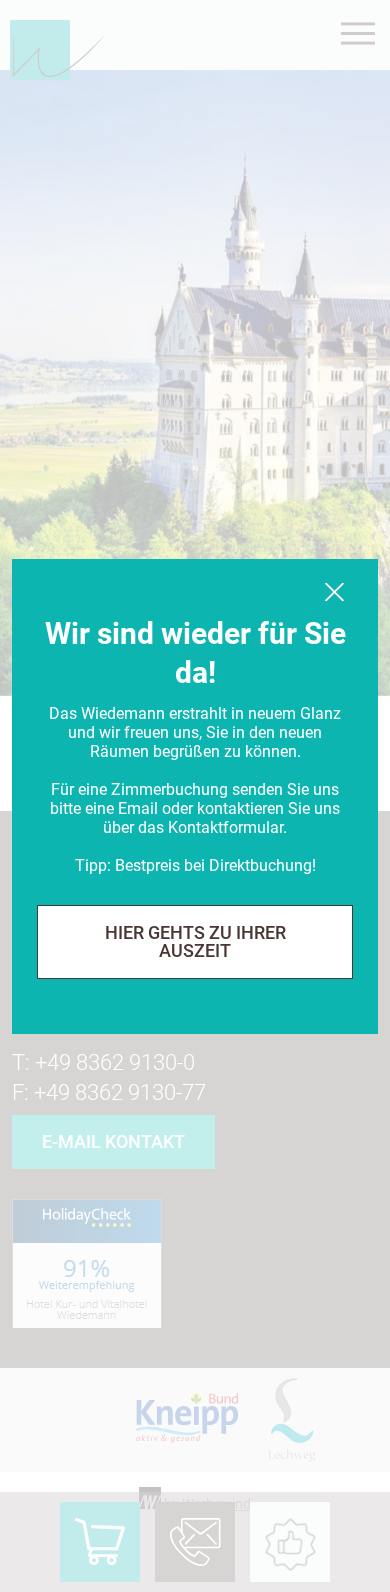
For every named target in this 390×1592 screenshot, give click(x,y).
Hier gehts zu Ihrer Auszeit (195, 941)
